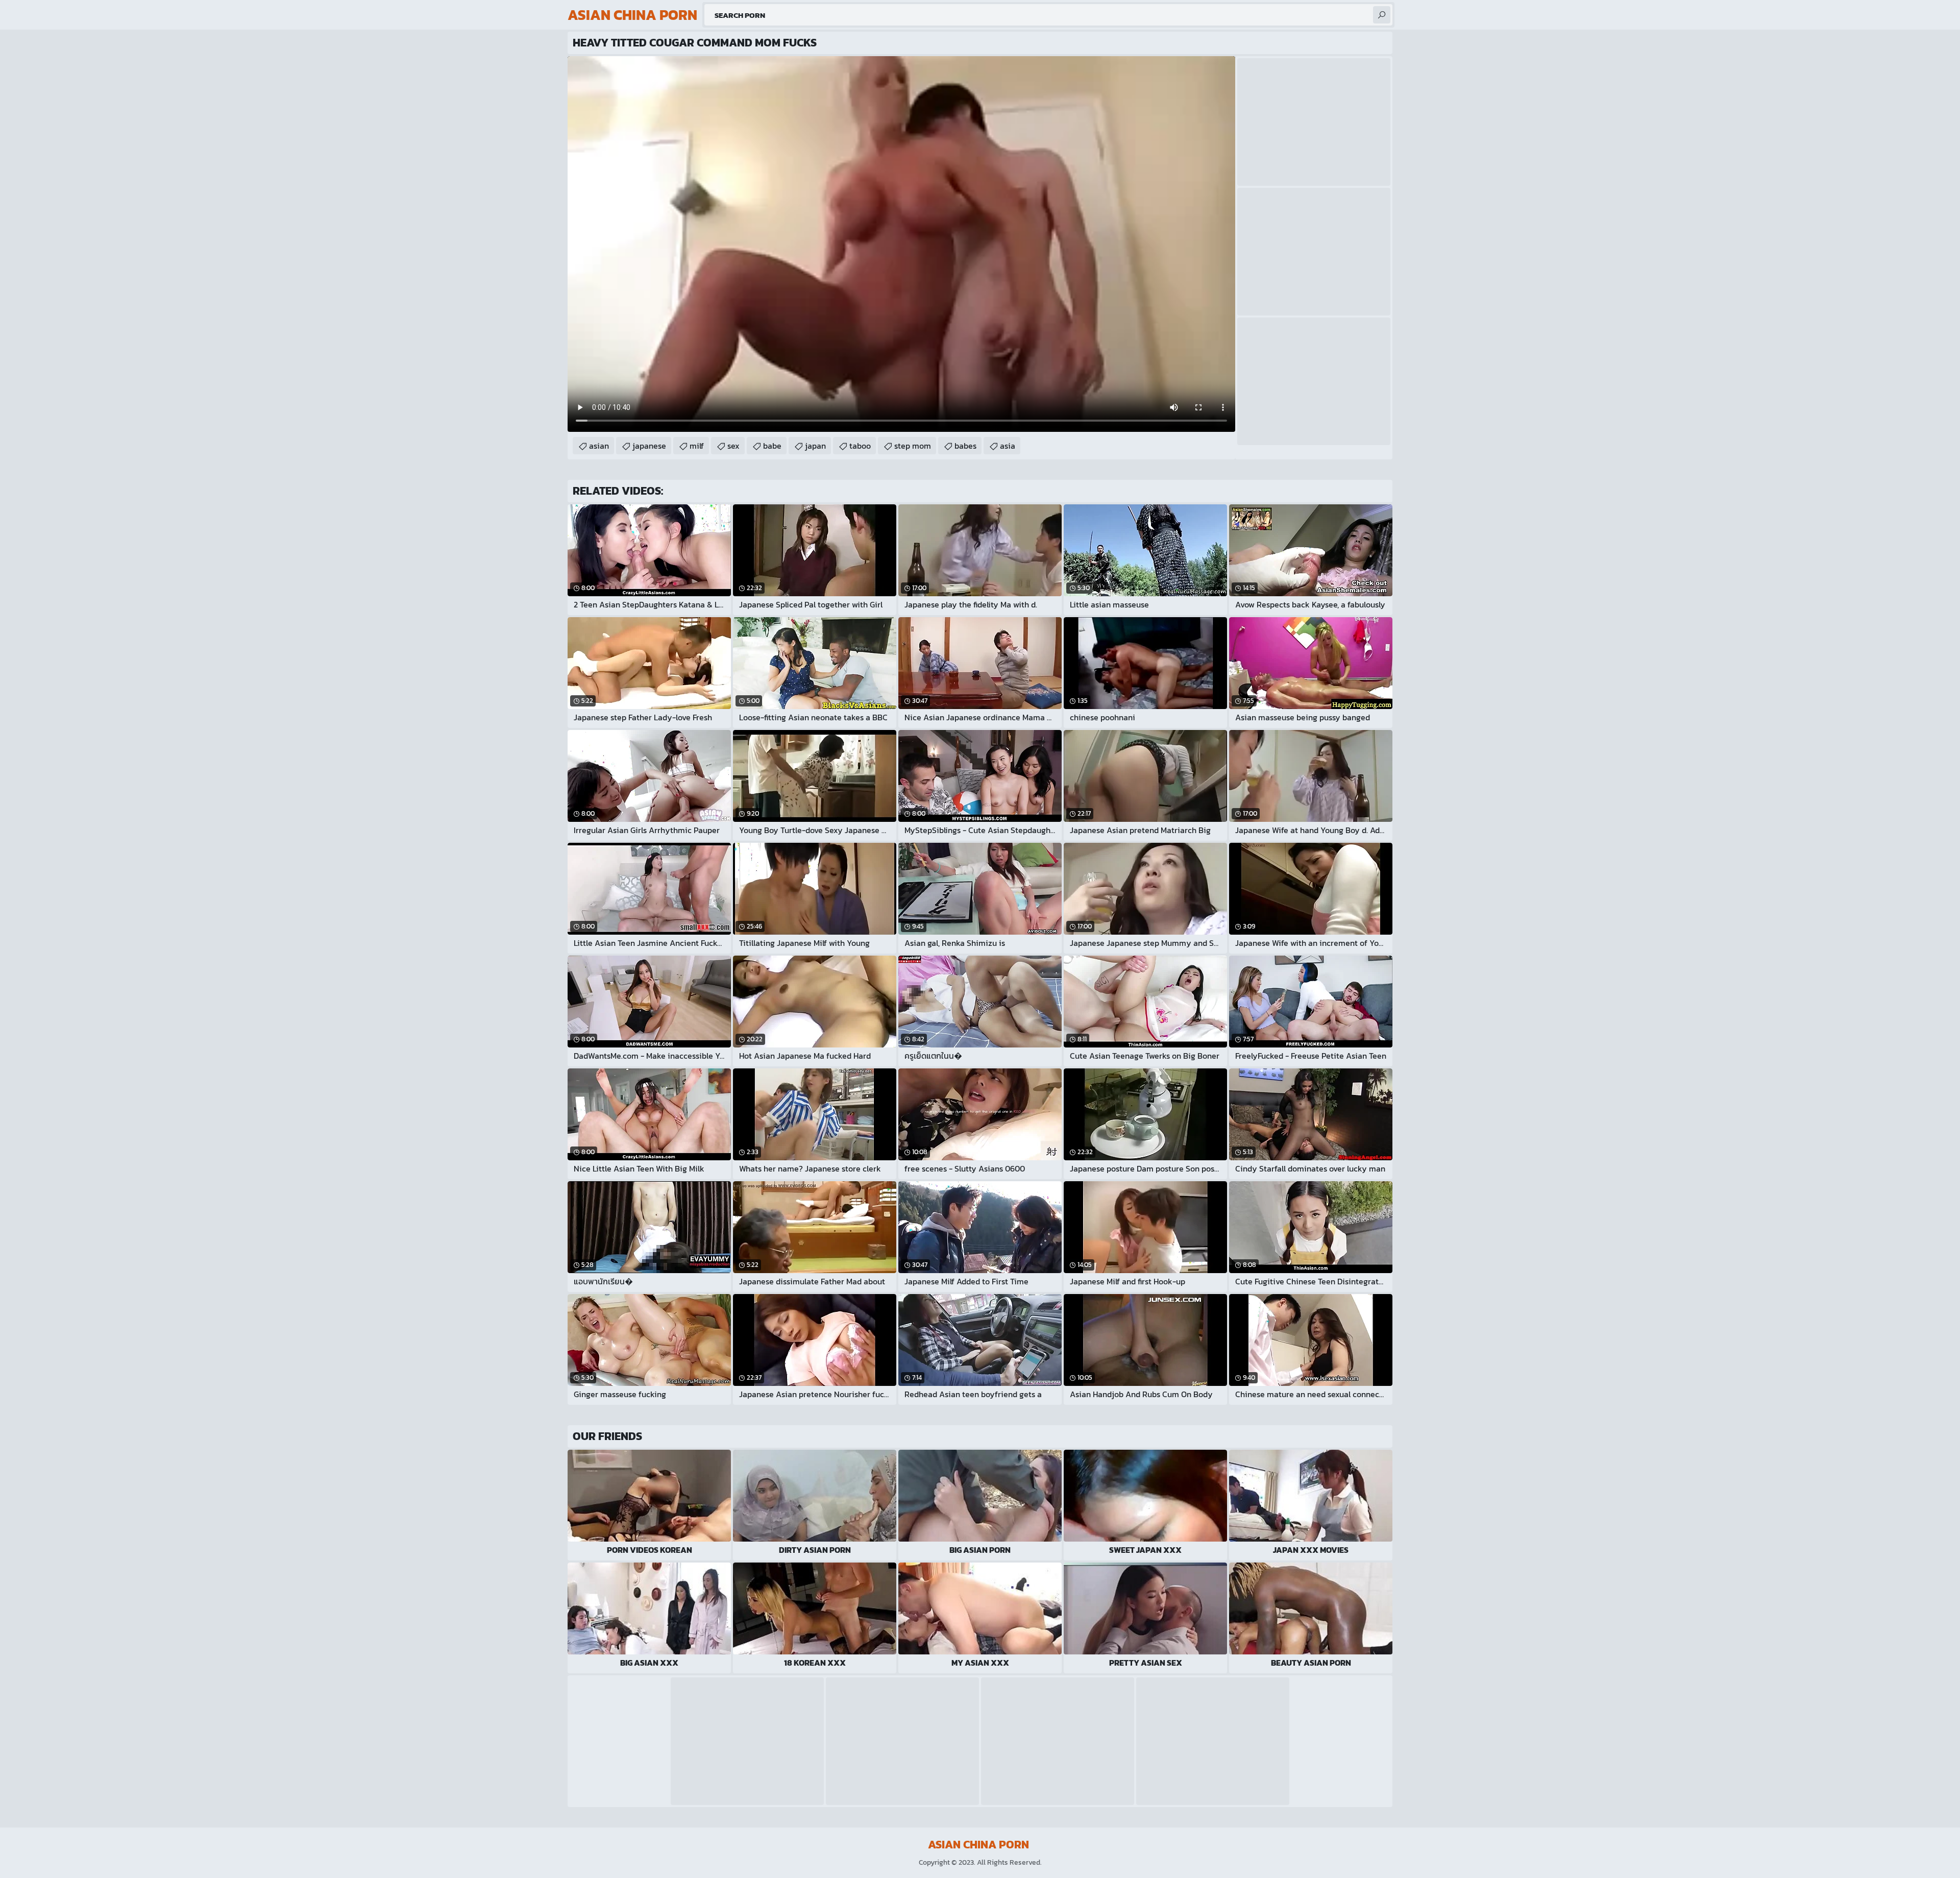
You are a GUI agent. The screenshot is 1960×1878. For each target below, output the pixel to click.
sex (733, 446)
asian (599, 446)
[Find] (1382, 15)
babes (965, 446)
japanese (649, 446)
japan (815, 446)
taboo (860, 446)
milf (697, 446)
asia (1008, 446)
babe (772, 446)
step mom (913, 446)
